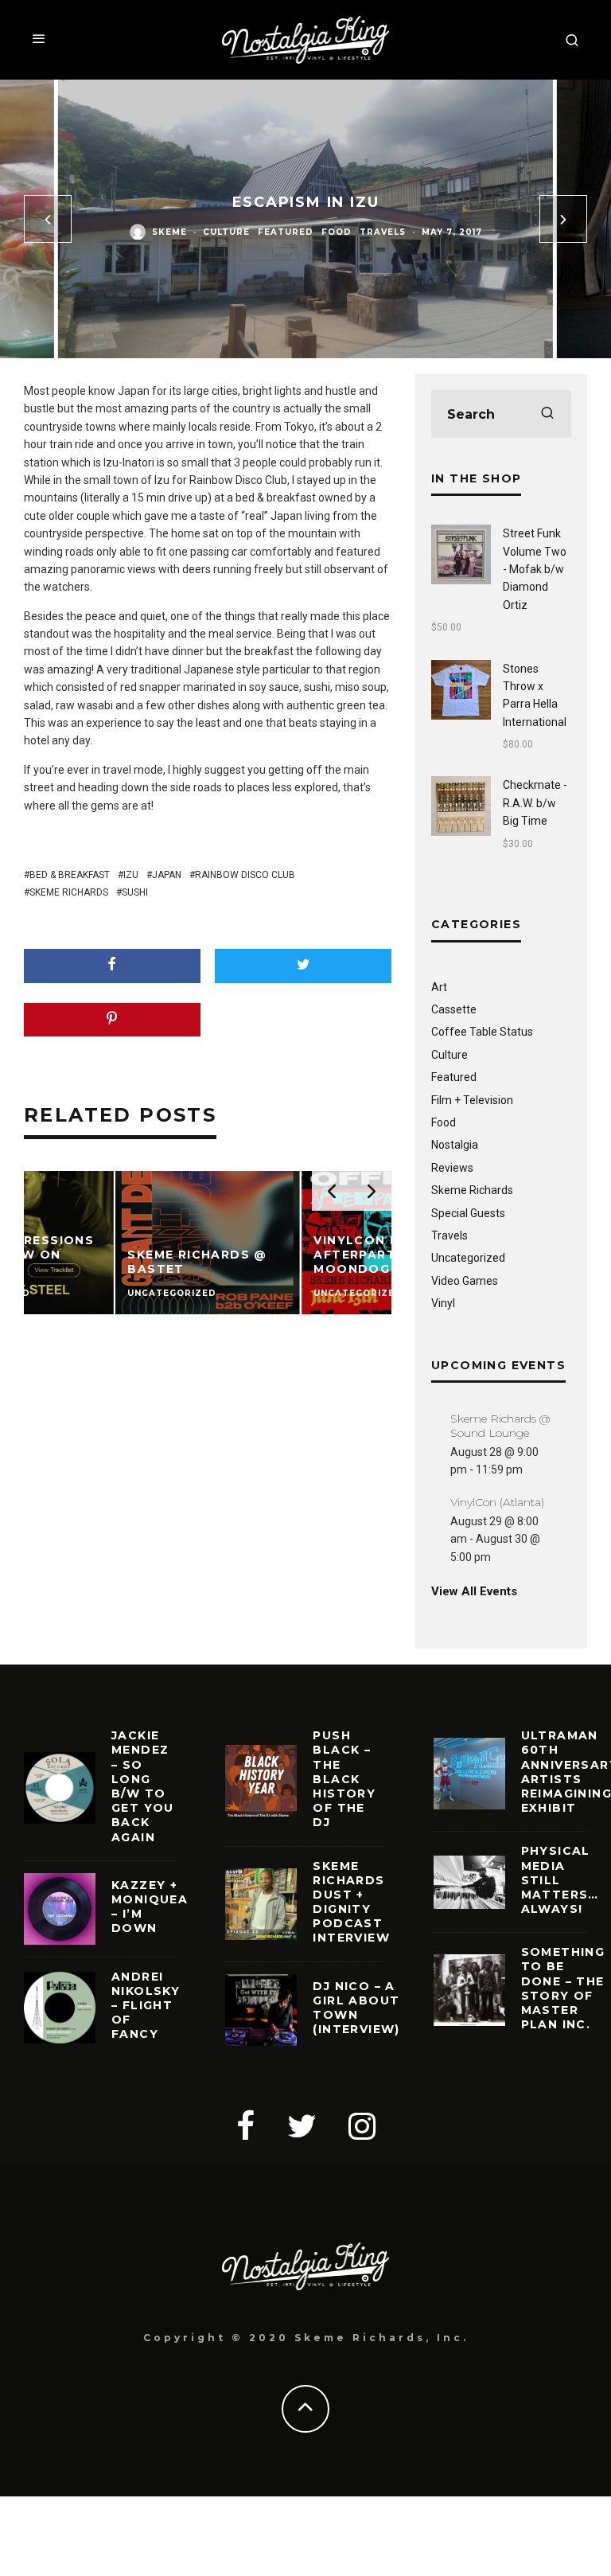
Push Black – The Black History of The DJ (344, 1779)
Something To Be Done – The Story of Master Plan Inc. (563, 1988)
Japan (167, 875)
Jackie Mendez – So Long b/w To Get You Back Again (143, 1786)
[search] (547, 414)
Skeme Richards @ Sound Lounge (500, 1426)
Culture (226, 232)
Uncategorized (468, 1258)
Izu (131, 875)
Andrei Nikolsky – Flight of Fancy (146, 2006)
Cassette (454, 1009)
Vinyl (443, 1303)
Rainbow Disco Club (245, 875)
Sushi (135, 892)
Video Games (465, 1281)
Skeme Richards (69, 892)
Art (439, 987)
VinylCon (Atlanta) (497, 1502)
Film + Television (472, 1100)
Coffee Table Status (482, 1032)
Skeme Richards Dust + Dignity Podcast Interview (351, 1902)
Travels (383, 232)
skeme (169, 232)
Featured (286, 232)
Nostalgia (455, 1145)
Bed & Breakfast (70, 875)
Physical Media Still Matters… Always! (560, 1880)
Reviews (452, 1168)
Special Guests (468, 1213)
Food (337, 232)
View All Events (474, 1591)
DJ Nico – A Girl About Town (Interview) (356, 2008)
